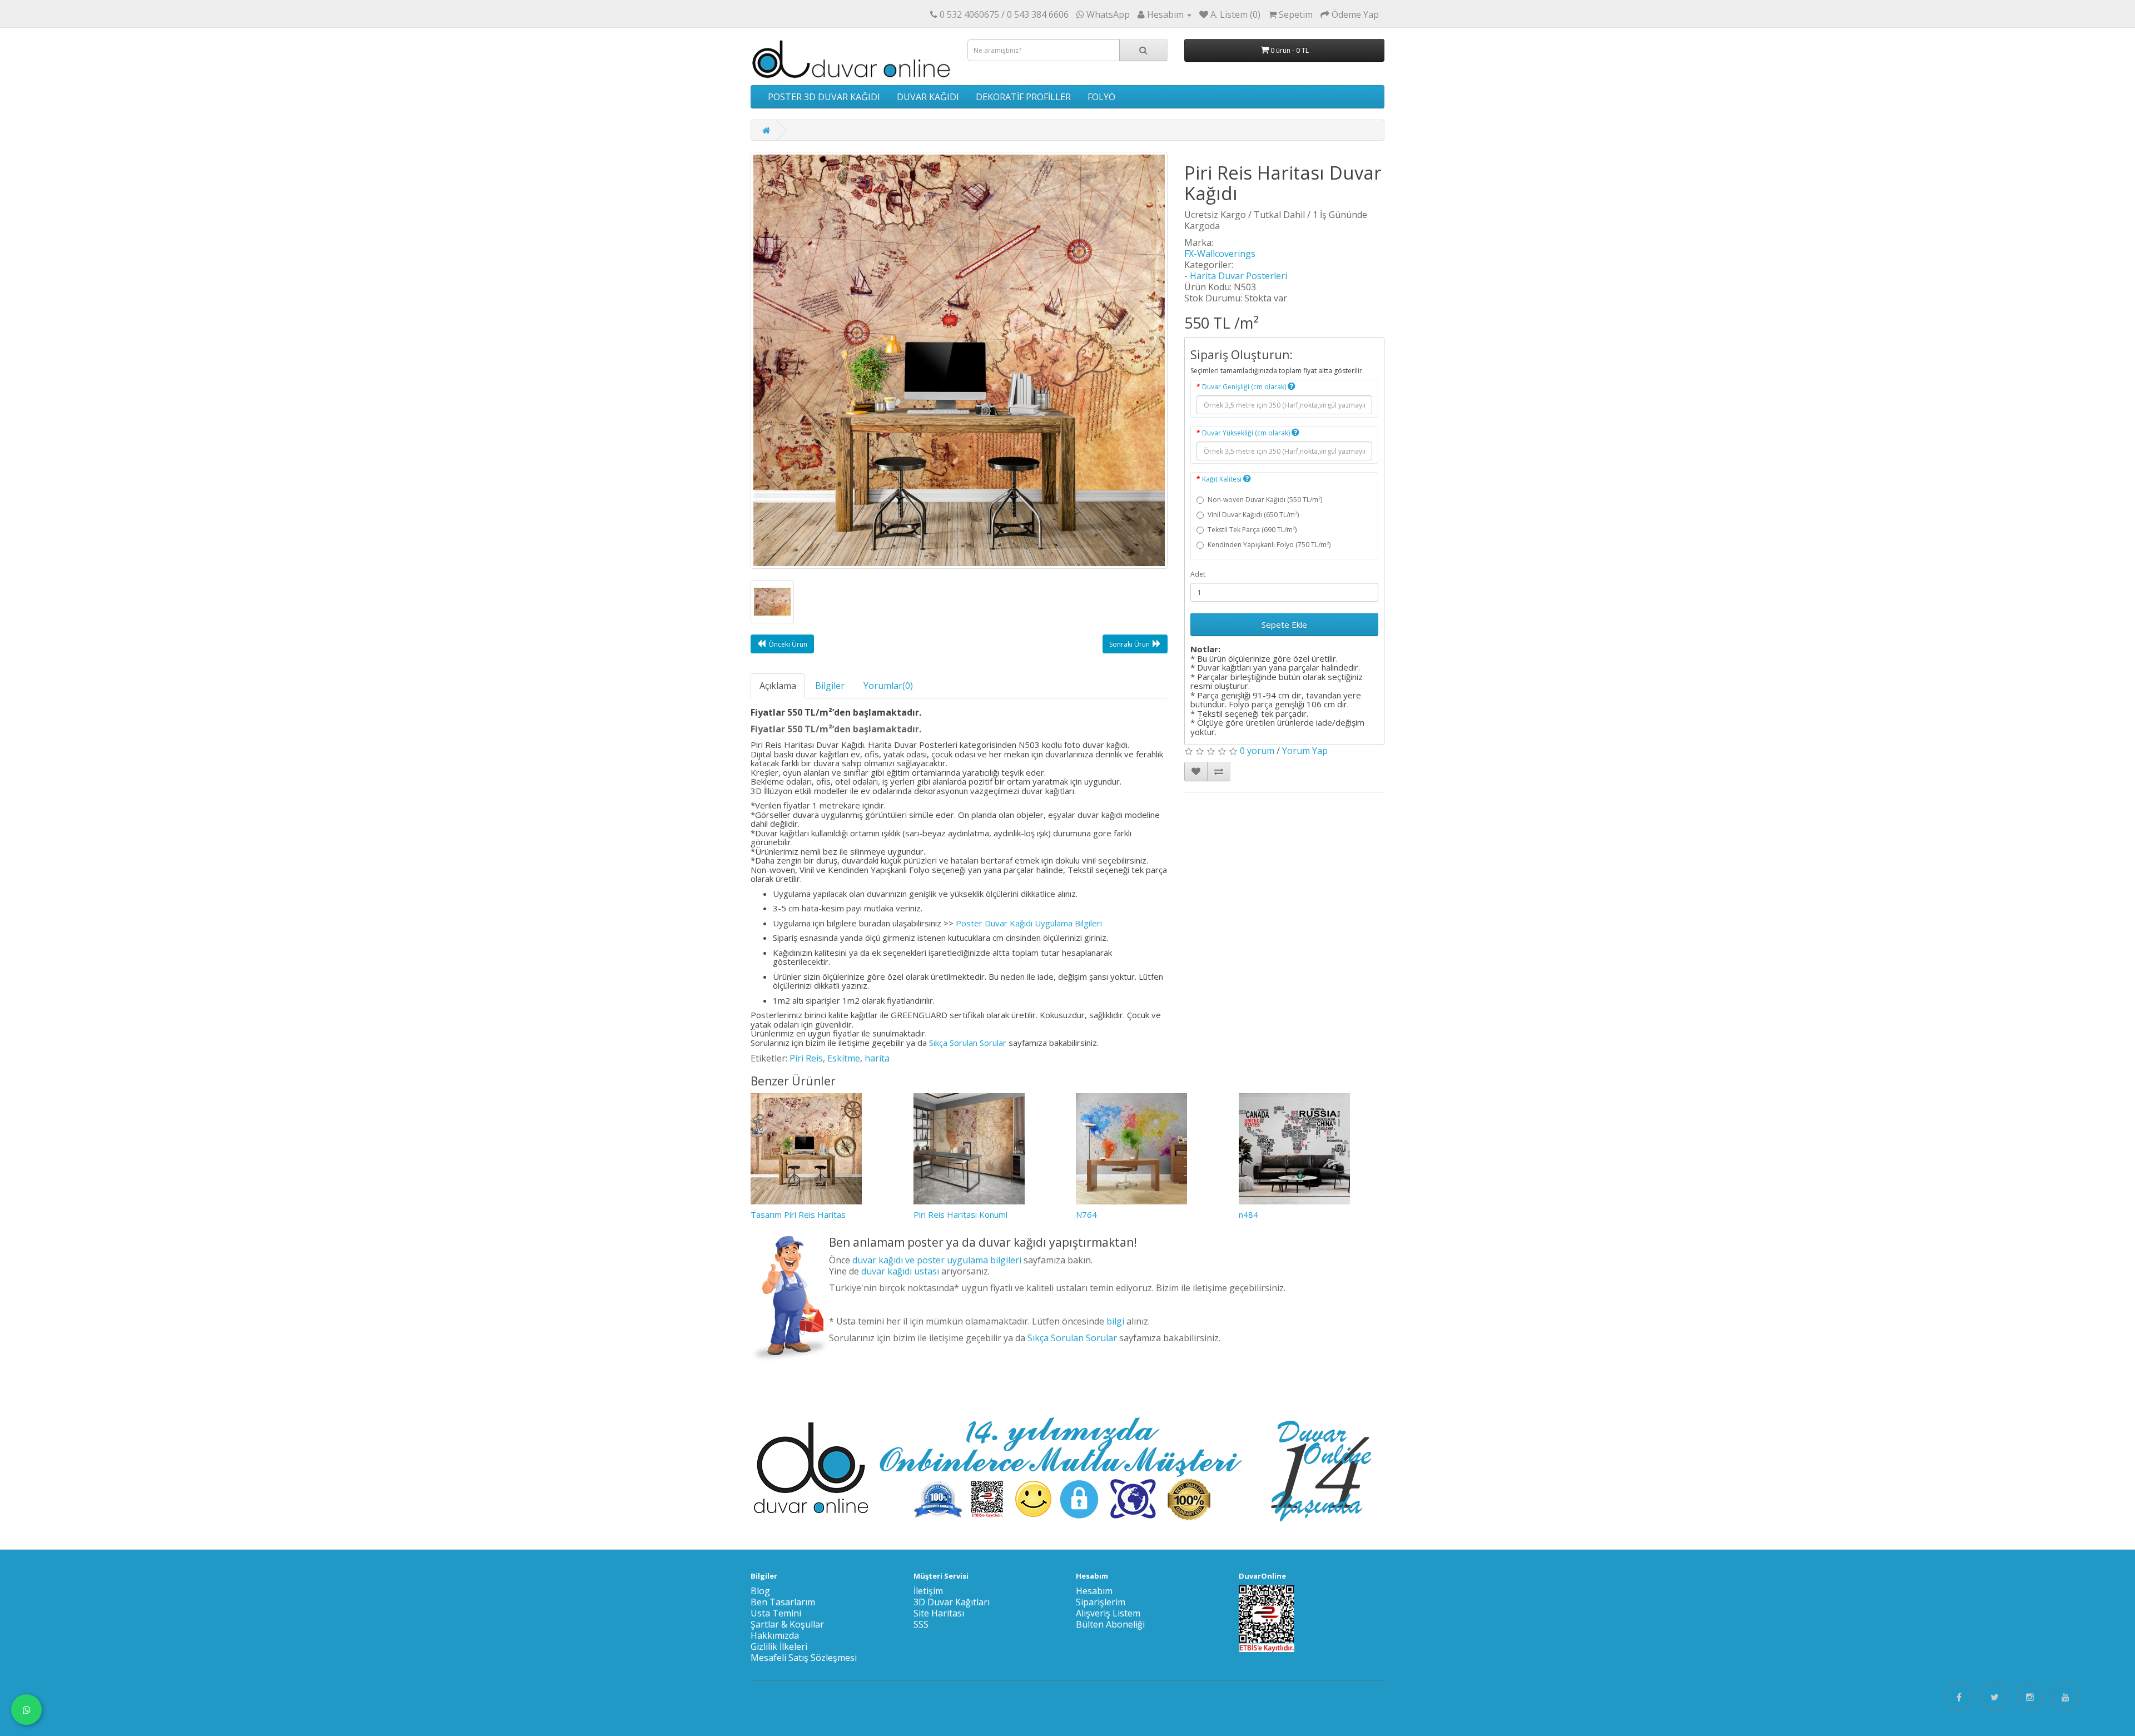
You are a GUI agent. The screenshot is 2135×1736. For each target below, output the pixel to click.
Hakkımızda (775, 1635)
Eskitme (844, 1058)
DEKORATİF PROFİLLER (1023, 97)
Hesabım (1094, 1591)
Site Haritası (939, 1613)
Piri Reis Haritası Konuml (960, 1214)
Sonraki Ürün (1129, 644)
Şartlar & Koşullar (787, 1624)
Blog (760, 1591)
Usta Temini (776, 1613)
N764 (1086, 1214)
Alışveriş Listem (1108, 1613)
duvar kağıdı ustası (900, 1271)
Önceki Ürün (788, 644)
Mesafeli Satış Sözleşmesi (804, 1658)
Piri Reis (806, 1058)
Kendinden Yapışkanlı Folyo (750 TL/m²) (1269, 545)
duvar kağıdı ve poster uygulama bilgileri (937, 1260)
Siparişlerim (1101, 1602)
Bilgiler (830, 686)
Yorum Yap (1305, 751)
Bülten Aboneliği (1110, 1624)
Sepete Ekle (1284, 624)
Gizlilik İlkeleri (779, 1646)
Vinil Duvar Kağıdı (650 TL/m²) (1253, 515)
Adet (1198, 574)
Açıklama (778, 686)
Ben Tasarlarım (783, 1602)
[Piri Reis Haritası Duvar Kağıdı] (959, 360)
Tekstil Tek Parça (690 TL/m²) (1252, 530)
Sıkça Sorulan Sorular (968, 1043)
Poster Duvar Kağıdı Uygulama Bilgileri (1029, 923)
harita (877, 1058)
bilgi (1115, 1321)
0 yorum (1257, 751)
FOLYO (1101, 97)
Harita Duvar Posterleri (1238, 276)
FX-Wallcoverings (1220, 254)
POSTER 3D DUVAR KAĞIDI (824, 97)
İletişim (928, 1591)
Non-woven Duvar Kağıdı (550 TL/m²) (1265, 500)
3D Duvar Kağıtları (952, 1602)
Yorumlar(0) (888, 686)
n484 (1248, 1214)
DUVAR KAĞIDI (928, 97)
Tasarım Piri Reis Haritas (798, 1214)
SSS (921, 1624)
